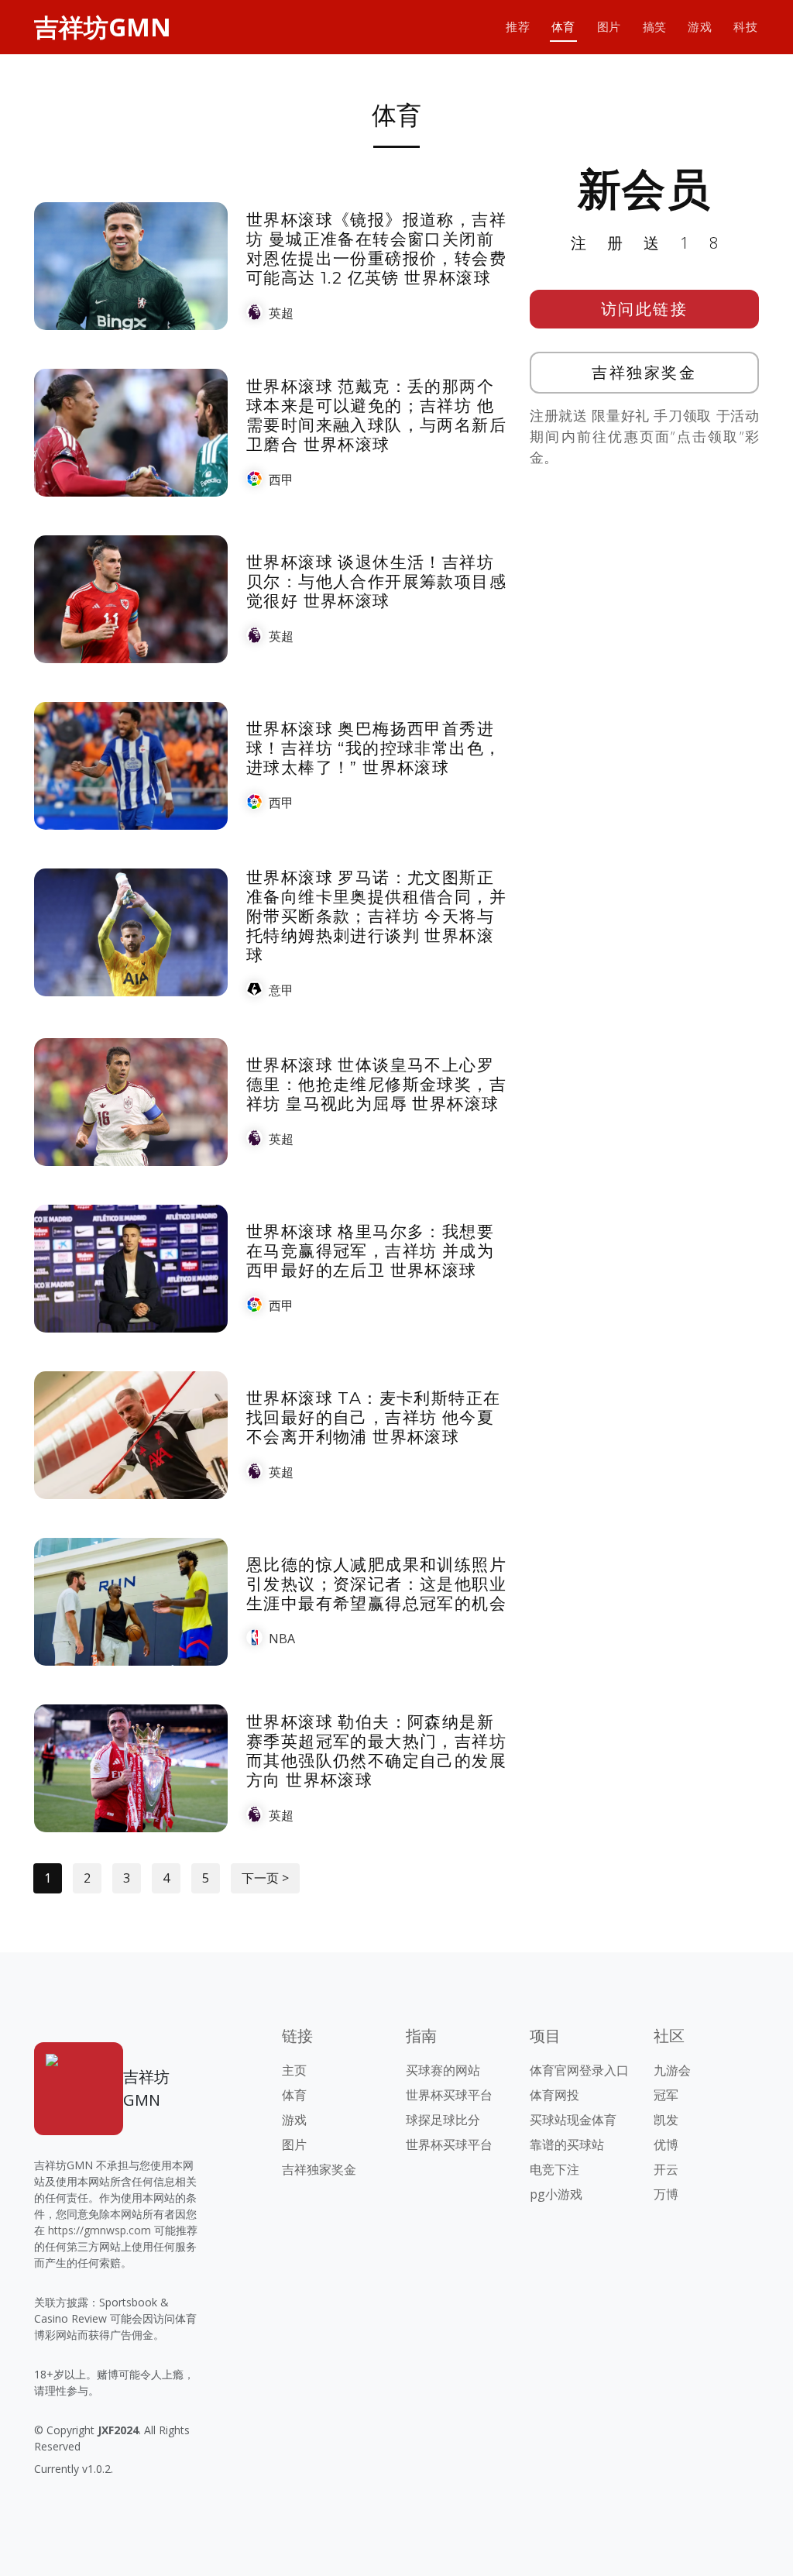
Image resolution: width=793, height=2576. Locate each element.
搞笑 (655, 27)
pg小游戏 (556, 2194)
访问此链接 (645, 309)
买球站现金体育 (573, 2120)
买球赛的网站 (443, 2070)
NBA (282, 1639)
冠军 (666, 2095)
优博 (666, 2144)
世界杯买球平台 (449, 2095)
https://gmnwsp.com (100, 2230)
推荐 (518, 27)
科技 (745, 27)
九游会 (672, 2070)
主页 (294, 2070)
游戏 (700, 27)
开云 (666, 2169)
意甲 (281, 990)
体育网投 (554, 2095)
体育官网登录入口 (579, 2070)
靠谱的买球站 (567, 2144)
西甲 (281, 480)
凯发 (666, 2120)
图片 (609, 27)
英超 (281, 313)
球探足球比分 (443, 2120)
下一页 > (265, 1878)
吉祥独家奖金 (644, 372)
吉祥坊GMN (103, 27)
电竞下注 (554, 2169)
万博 (666, 2194)
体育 (563, 27)
